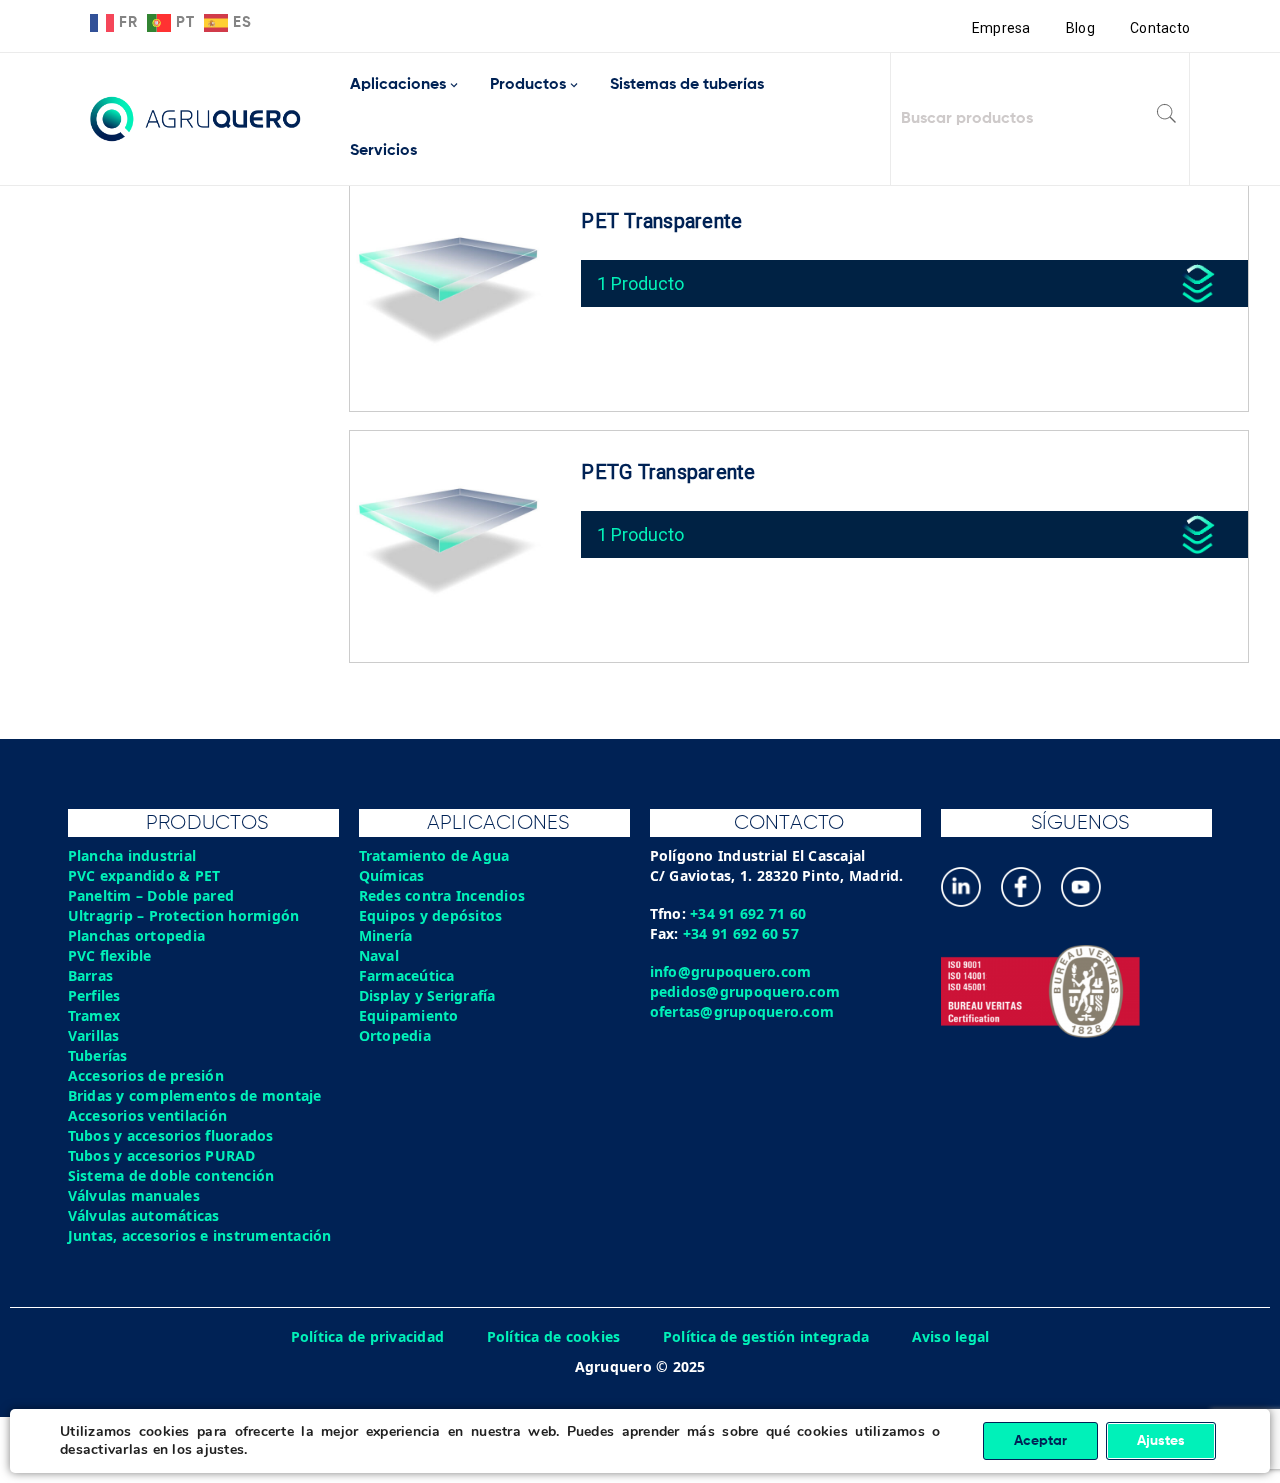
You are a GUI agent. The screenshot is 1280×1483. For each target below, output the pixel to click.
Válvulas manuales (134, 1195)
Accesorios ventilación (148, 1115)
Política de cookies (554, 1336)
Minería (386, 935)
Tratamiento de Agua (434, 855)
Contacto (1160, 28)
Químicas (392, 875)
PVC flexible (110, 955)
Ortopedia (395, 1035)
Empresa (1001, 28)
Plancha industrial (132, 855)
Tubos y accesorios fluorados (171, 1135)
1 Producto (640, 283)
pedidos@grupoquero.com (745, 991)
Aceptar (1040, 1441)
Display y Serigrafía (427, 995)
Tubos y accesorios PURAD (162, 1155)
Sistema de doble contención (171, 1175)
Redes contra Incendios (442, 895)
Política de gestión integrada (766, 1336)
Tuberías (98, 1055)
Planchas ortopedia (137, 935)
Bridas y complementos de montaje (195, 1095)
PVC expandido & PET (144, 875)
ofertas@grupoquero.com (742, 1011)
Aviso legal (951, 1336)
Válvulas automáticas (144, 1215)
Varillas (94, 1035)
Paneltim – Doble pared (151, 895)
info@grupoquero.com (731, 971)
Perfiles (94, 995)
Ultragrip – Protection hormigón (184, 915)
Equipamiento (409, 1015)
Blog (1080, 28)
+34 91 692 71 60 (748, 913)
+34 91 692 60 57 (741, 933)
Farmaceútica (407, 975)
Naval (379, 955)
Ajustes (1161, 1441)
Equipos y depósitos (431, 915)
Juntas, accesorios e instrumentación (200, 1235)
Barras (91, 975)
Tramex (94, 1015)
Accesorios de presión (146, 1075)
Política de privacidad (368, 1336)
